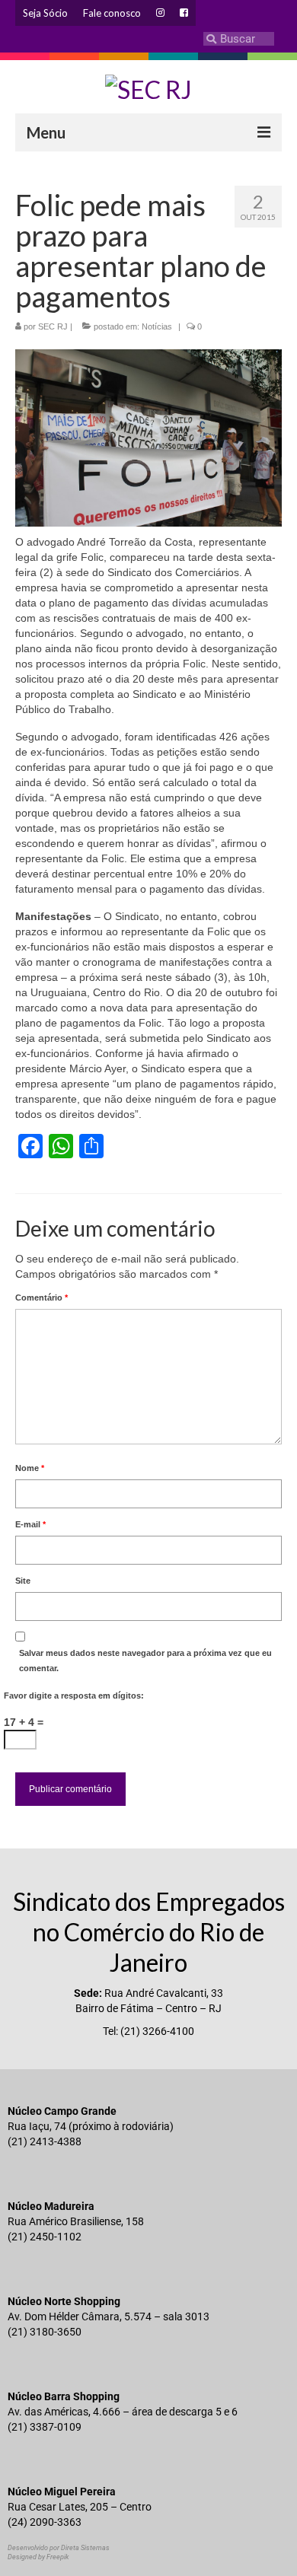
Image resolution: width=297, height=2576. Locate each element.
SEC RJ (53, 326)
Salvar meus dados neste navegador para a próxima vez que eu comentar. (145, 1661)
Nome (30, 1468)
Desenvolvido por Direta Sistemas (59, 2548)
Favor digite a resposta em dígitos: (74, 1696)
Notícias (157, 326)
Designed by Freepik (38, 2557)
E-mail (30, 1524)
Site (23, 1581)
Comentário (42, 1298)
